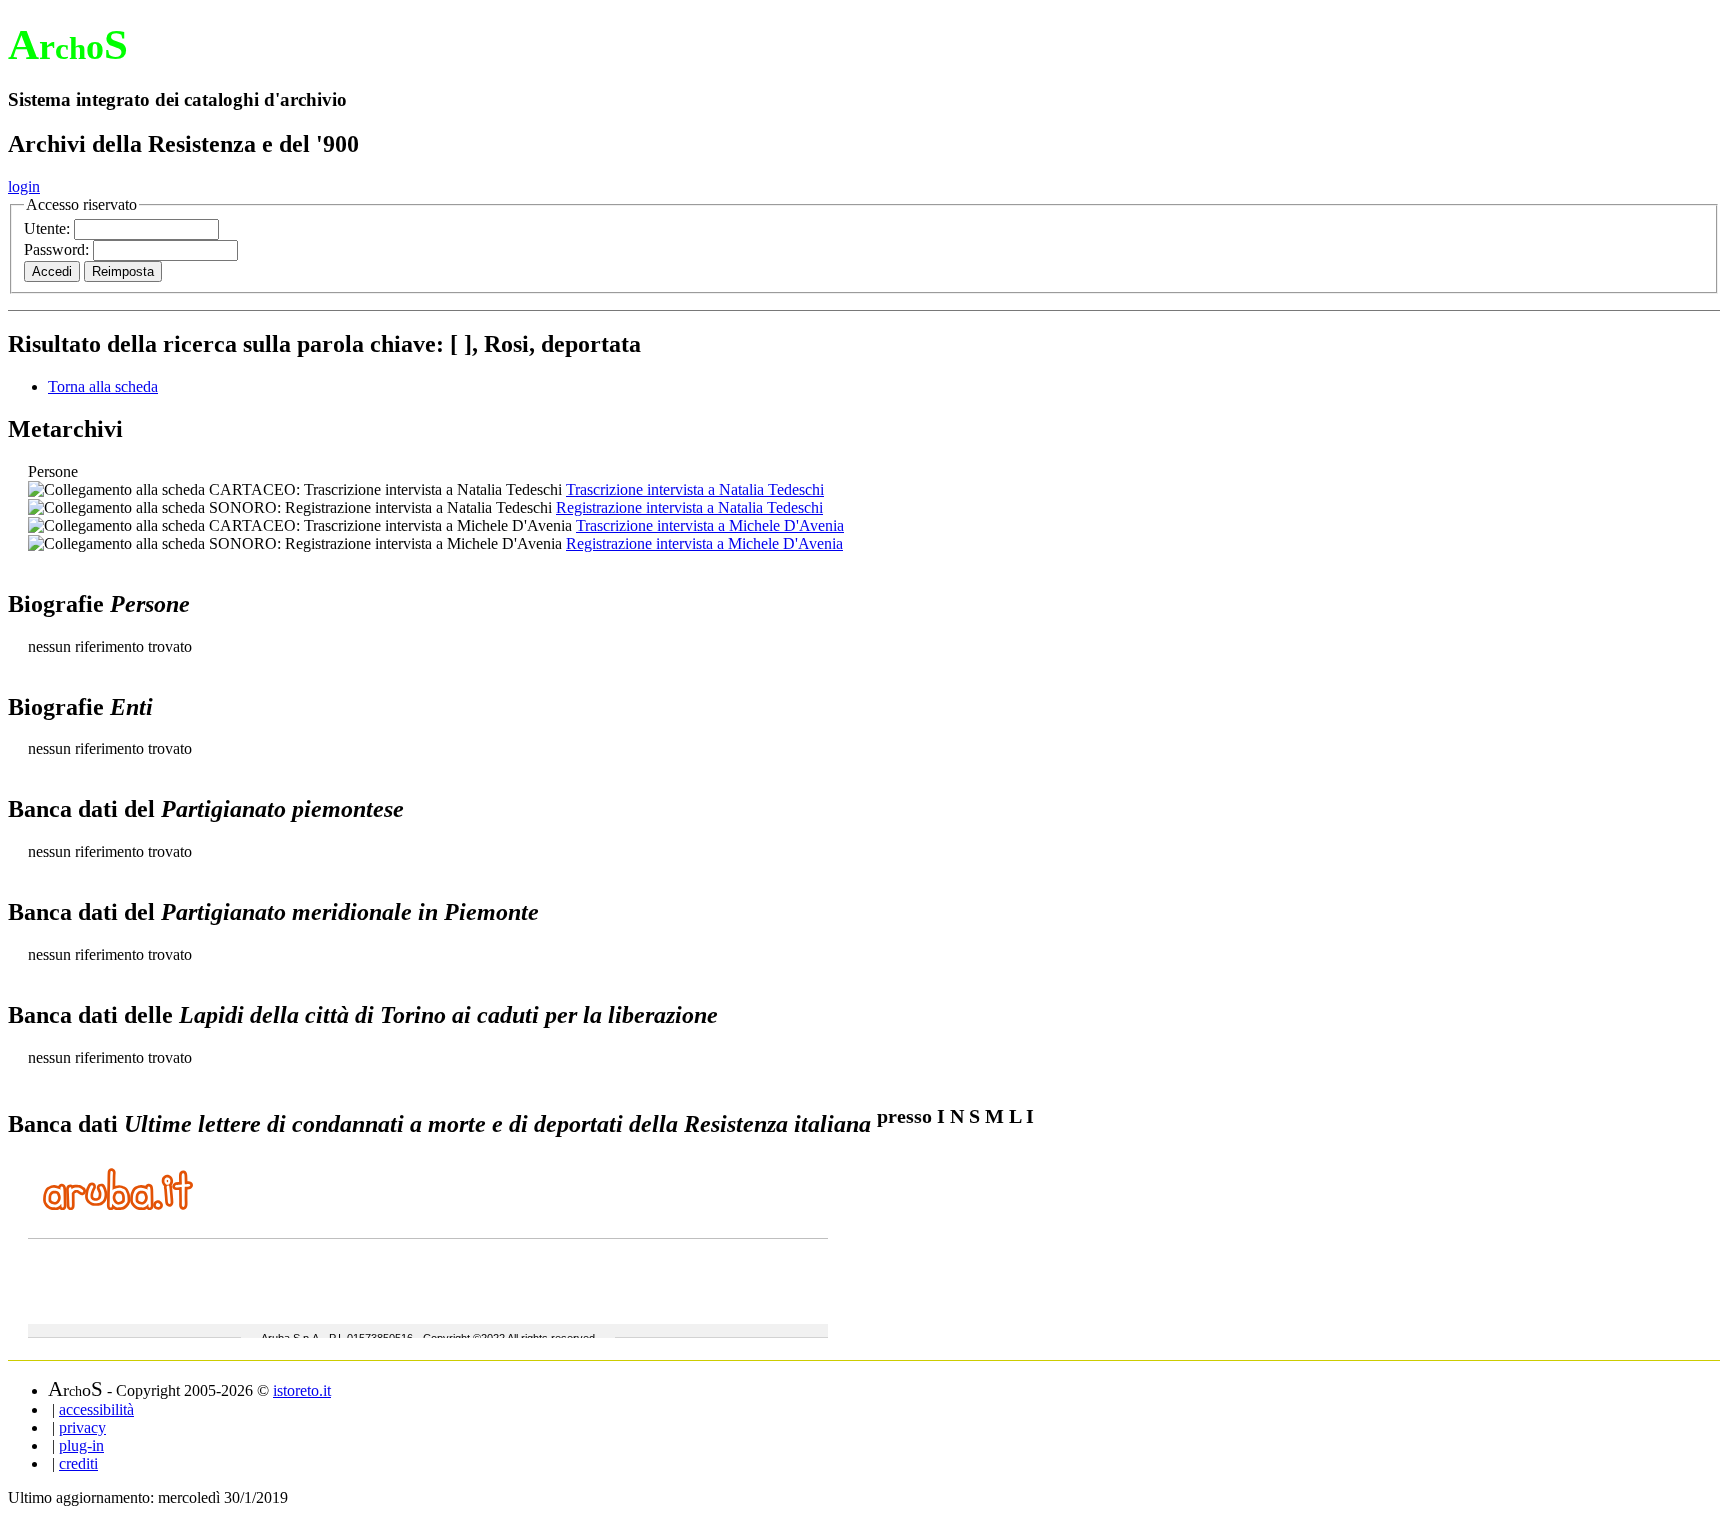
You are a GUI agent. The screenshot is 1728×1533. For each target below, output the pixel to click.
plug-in (81, 1445)
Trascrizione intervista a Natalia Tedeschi (695, 489)
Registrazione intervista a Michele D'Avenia (704, 543)
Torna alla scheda (103, 386)
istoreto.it (302, 1390)
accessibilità (96, 1409)
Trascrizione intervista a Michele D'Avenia (710, 525)
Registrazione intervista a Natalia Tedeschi (689, 507)
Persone (53, 471)
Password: (58, 249)
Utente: (49, 228)
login (24, 186)
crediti (78, 1463)
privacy (82, 1427)
